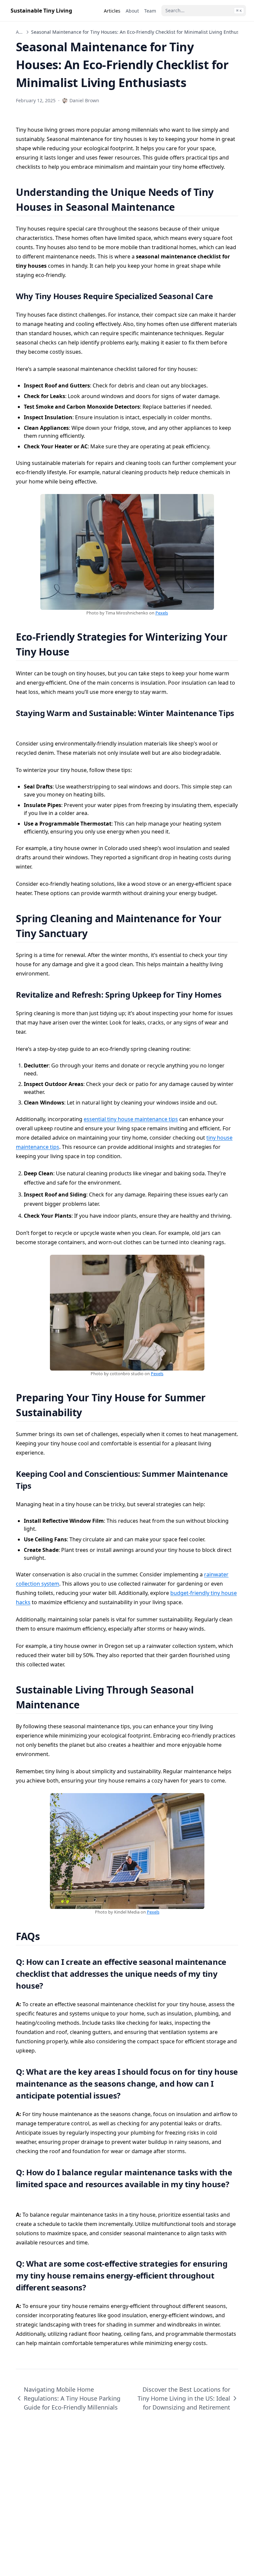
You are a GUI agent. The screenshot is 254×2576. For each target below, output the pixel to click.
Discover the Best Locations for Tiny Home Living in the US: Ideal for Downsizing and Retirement (184, 2398)
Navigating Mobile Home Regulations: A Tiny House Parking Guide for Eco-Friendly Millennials (72, 2398)
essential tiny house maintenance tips (131, 1119)
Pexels (162, 613)
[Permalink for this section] (183, 207)
